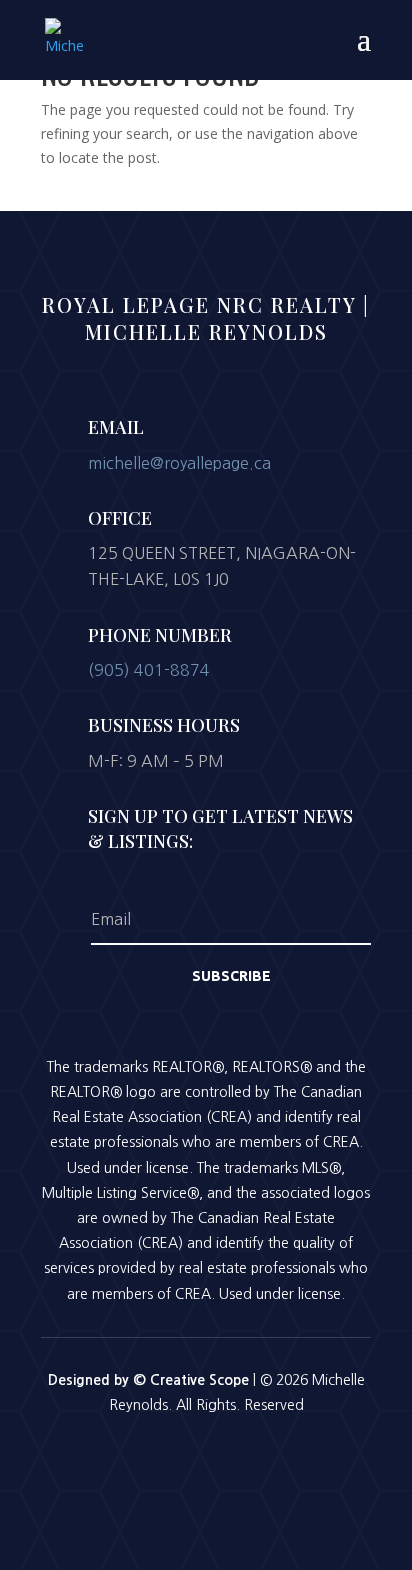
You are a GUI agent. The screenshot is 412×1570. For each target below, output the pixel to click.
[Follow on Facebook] (154, 1460)
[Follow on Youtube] (258, 1460)
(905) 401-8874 (149, 670)
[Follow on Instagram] (206, 1460)
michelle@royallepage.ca (179, 463)
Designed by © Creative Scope (150, 1380)
